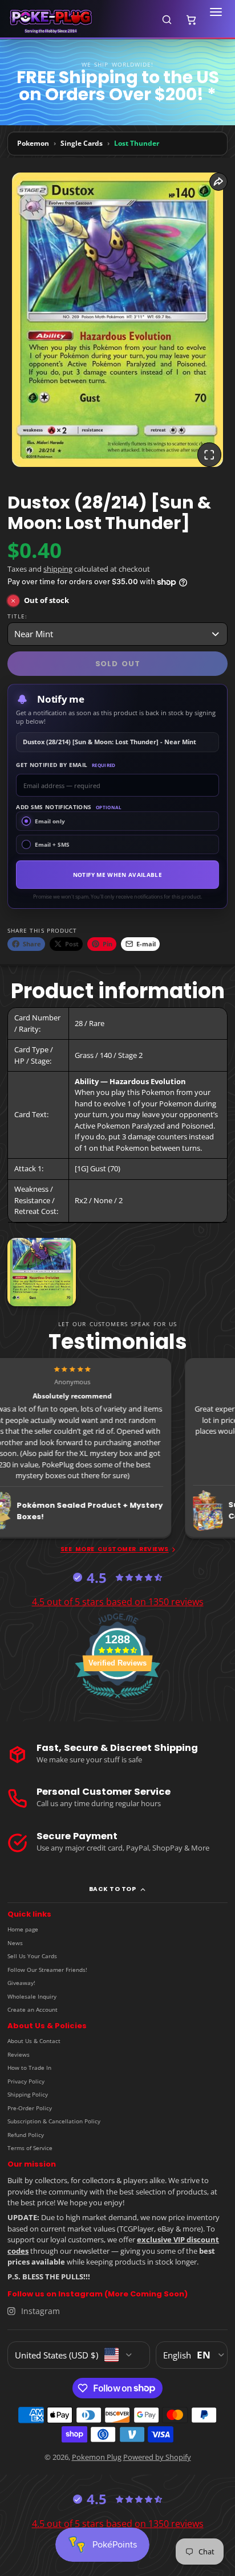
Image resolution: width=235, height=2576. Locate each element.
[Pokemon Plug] (79, 20)
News (15, 1943)
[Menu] (216, 19)
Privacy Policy (26, 2081)
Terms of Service (30, 2148)
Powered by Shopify (157, 2457)
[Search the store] (167, 19)
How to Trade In (29, 2068)
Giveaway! (21, 1983)
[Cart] (191, 19)
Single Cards (82, 143)
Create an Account (33, 2009)
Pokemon (33, 143)
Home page (23, 1929)
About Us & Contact (34, 2041)
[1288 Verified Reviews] (117, 1700)
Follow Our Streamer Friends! (47, 1970)
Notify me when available (117, 875)
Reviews (19, 2054)
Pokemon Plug (97, 2457)
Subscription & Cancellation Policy (54, 2121)
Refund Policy (26, 2135)
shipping (58, 569)
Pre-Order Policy (30, 2108)
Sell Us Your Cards (32, 1956)
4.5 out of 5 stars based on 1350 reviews (118, 1602)
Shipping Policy (28, 2094)
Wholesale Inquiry (32, 1996)
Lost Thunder (137, 143)
